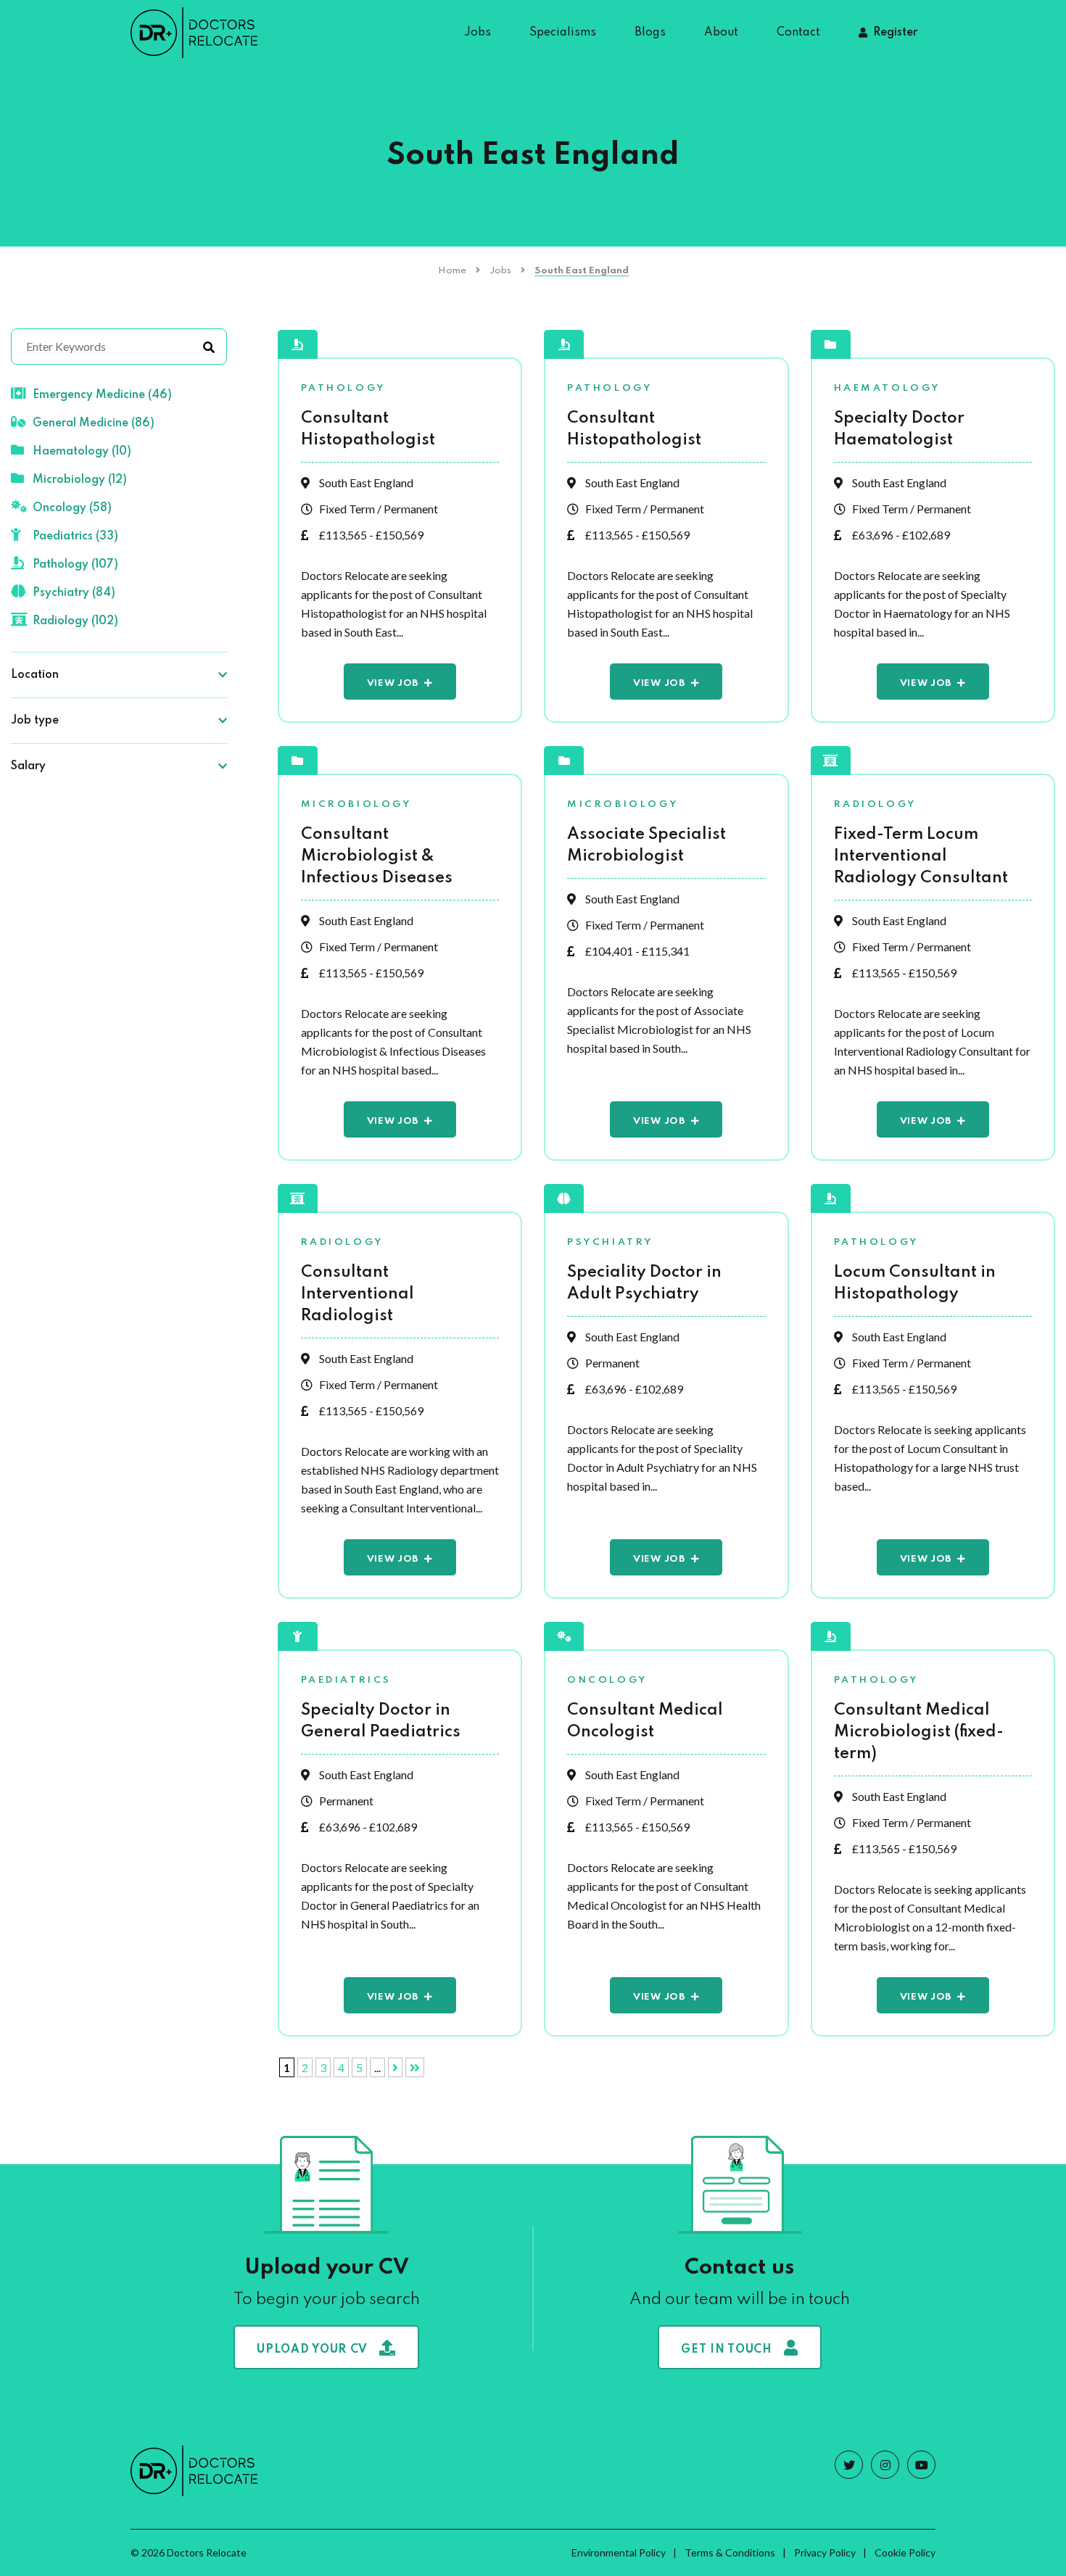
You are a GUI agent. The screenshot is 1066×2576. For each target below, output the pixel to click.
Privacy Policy (825, 2552)
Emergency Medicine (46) (102, 395)
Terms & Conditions (730, 2552)
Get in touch (726, 2350)
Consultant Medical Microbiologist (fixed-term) (919, 1732)
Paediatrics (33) (75, 537)
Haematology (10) (82, 452)
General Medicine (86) (94, 423)
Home (452, 271)
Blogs (650, 33)
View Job (393, 683)
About (721, 33)
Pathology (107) (75, 565)
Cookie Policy (905, 2552)
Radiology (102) (75, 621)
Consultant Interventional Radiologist (358, 1294)
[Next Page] (395, 2067)
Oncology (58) (72, 508)
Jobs (478, 33)
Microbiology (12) (80, 480)
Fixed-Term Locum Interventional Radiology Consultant (921, 856)
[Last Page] (415, 2067)
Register (895, 33)
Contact (798, 33)
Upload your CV (312, 2350)
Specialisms (563, 33)
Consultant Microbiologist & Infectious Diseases (377, 856)
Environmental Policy (619, 2552)
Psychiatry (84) (74, 593)
